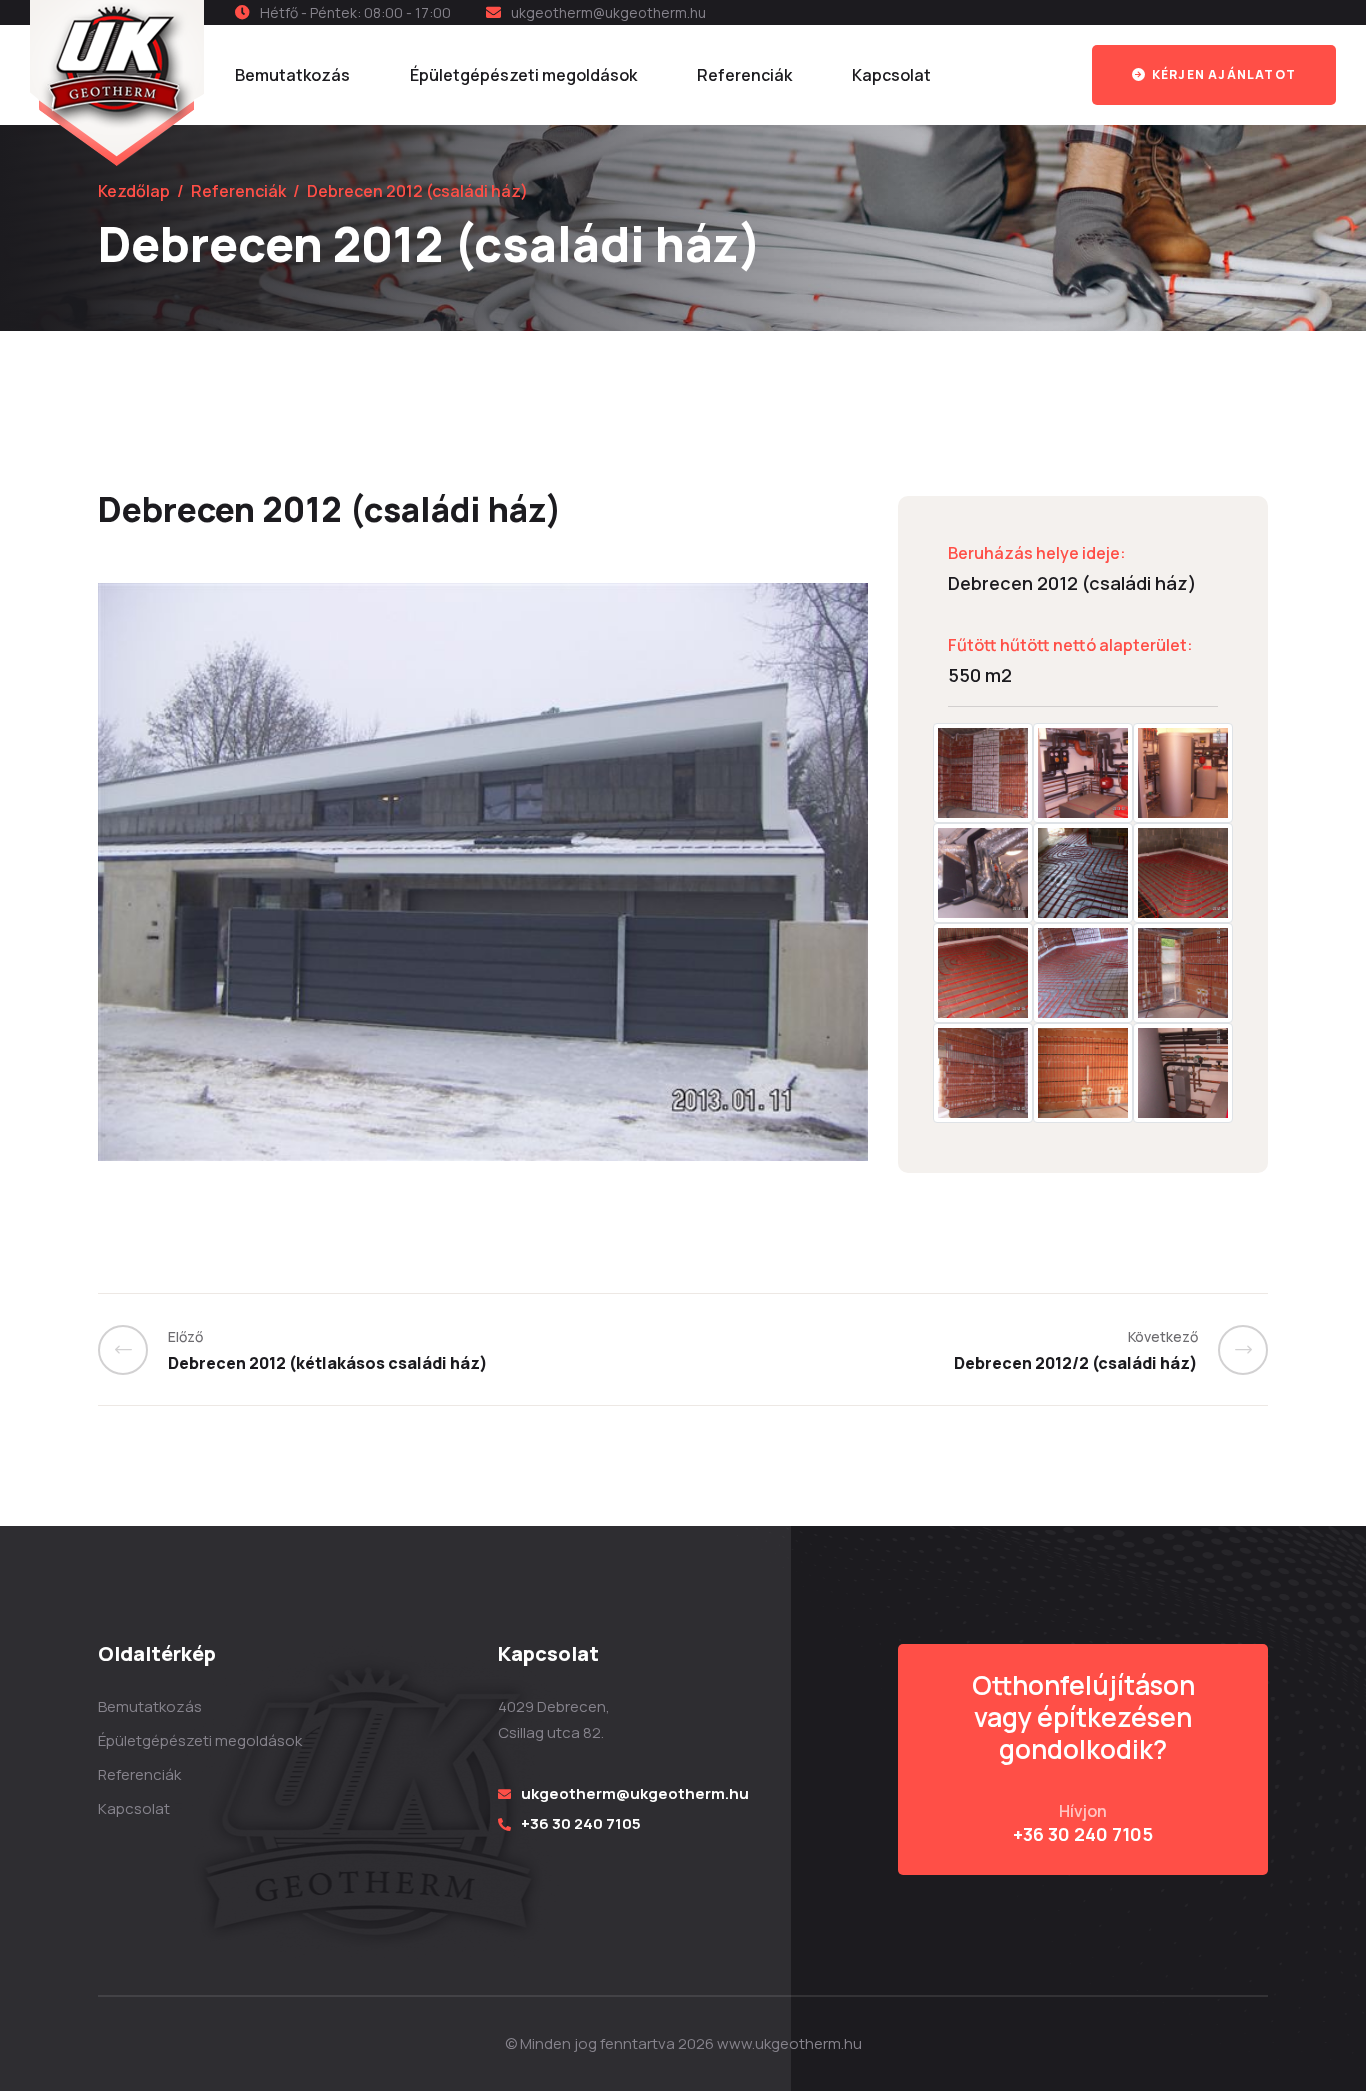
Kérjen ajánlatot (1222, 74)
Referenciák (744, 75)
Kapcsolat (891, 75)
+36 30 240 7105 (581, 1823)
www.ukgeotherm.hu (789, 2043)
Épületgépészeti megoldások (523, 75)
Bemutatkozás (292, 75)
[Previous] (133, 1350)
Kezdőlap (134, 191)
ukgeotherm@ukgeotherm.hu (608, 12)
